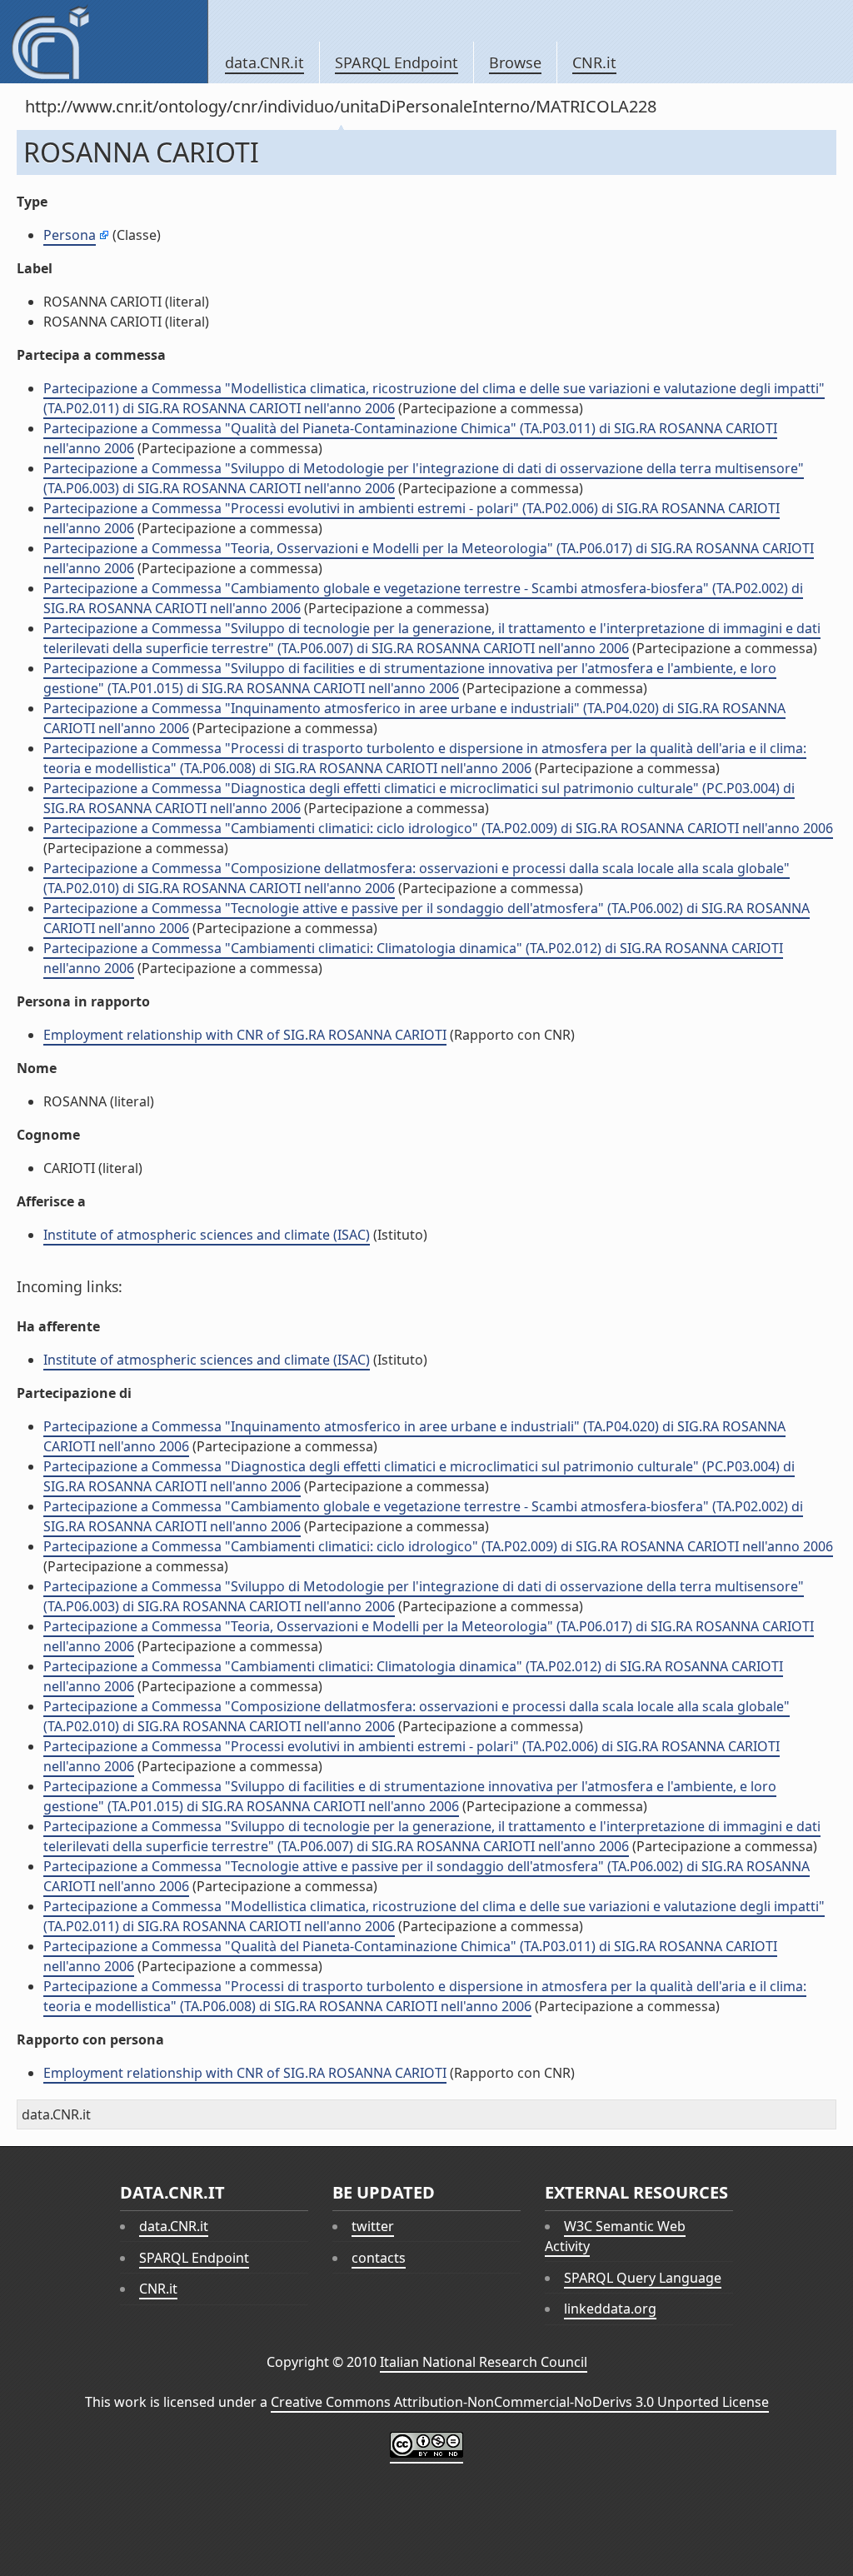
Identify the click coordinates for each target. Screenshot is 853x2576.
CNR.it (594, 62)
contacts (379, 2258)
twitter (373, 2226)
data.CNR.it (264, 62)
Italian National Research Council (484, 2362)
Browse (515, 62)
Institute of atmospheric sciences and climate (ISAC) (207, 1235)
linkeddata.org (610, 2309)
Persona (70, 235)
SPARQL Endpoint (397, 62)
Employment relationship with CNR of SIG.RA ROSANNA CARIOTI (245, 1035)
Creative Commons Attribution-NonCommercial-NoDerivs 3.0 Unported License (520, 2402)
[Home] (104, 42)
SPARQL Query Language (643, 2278)
